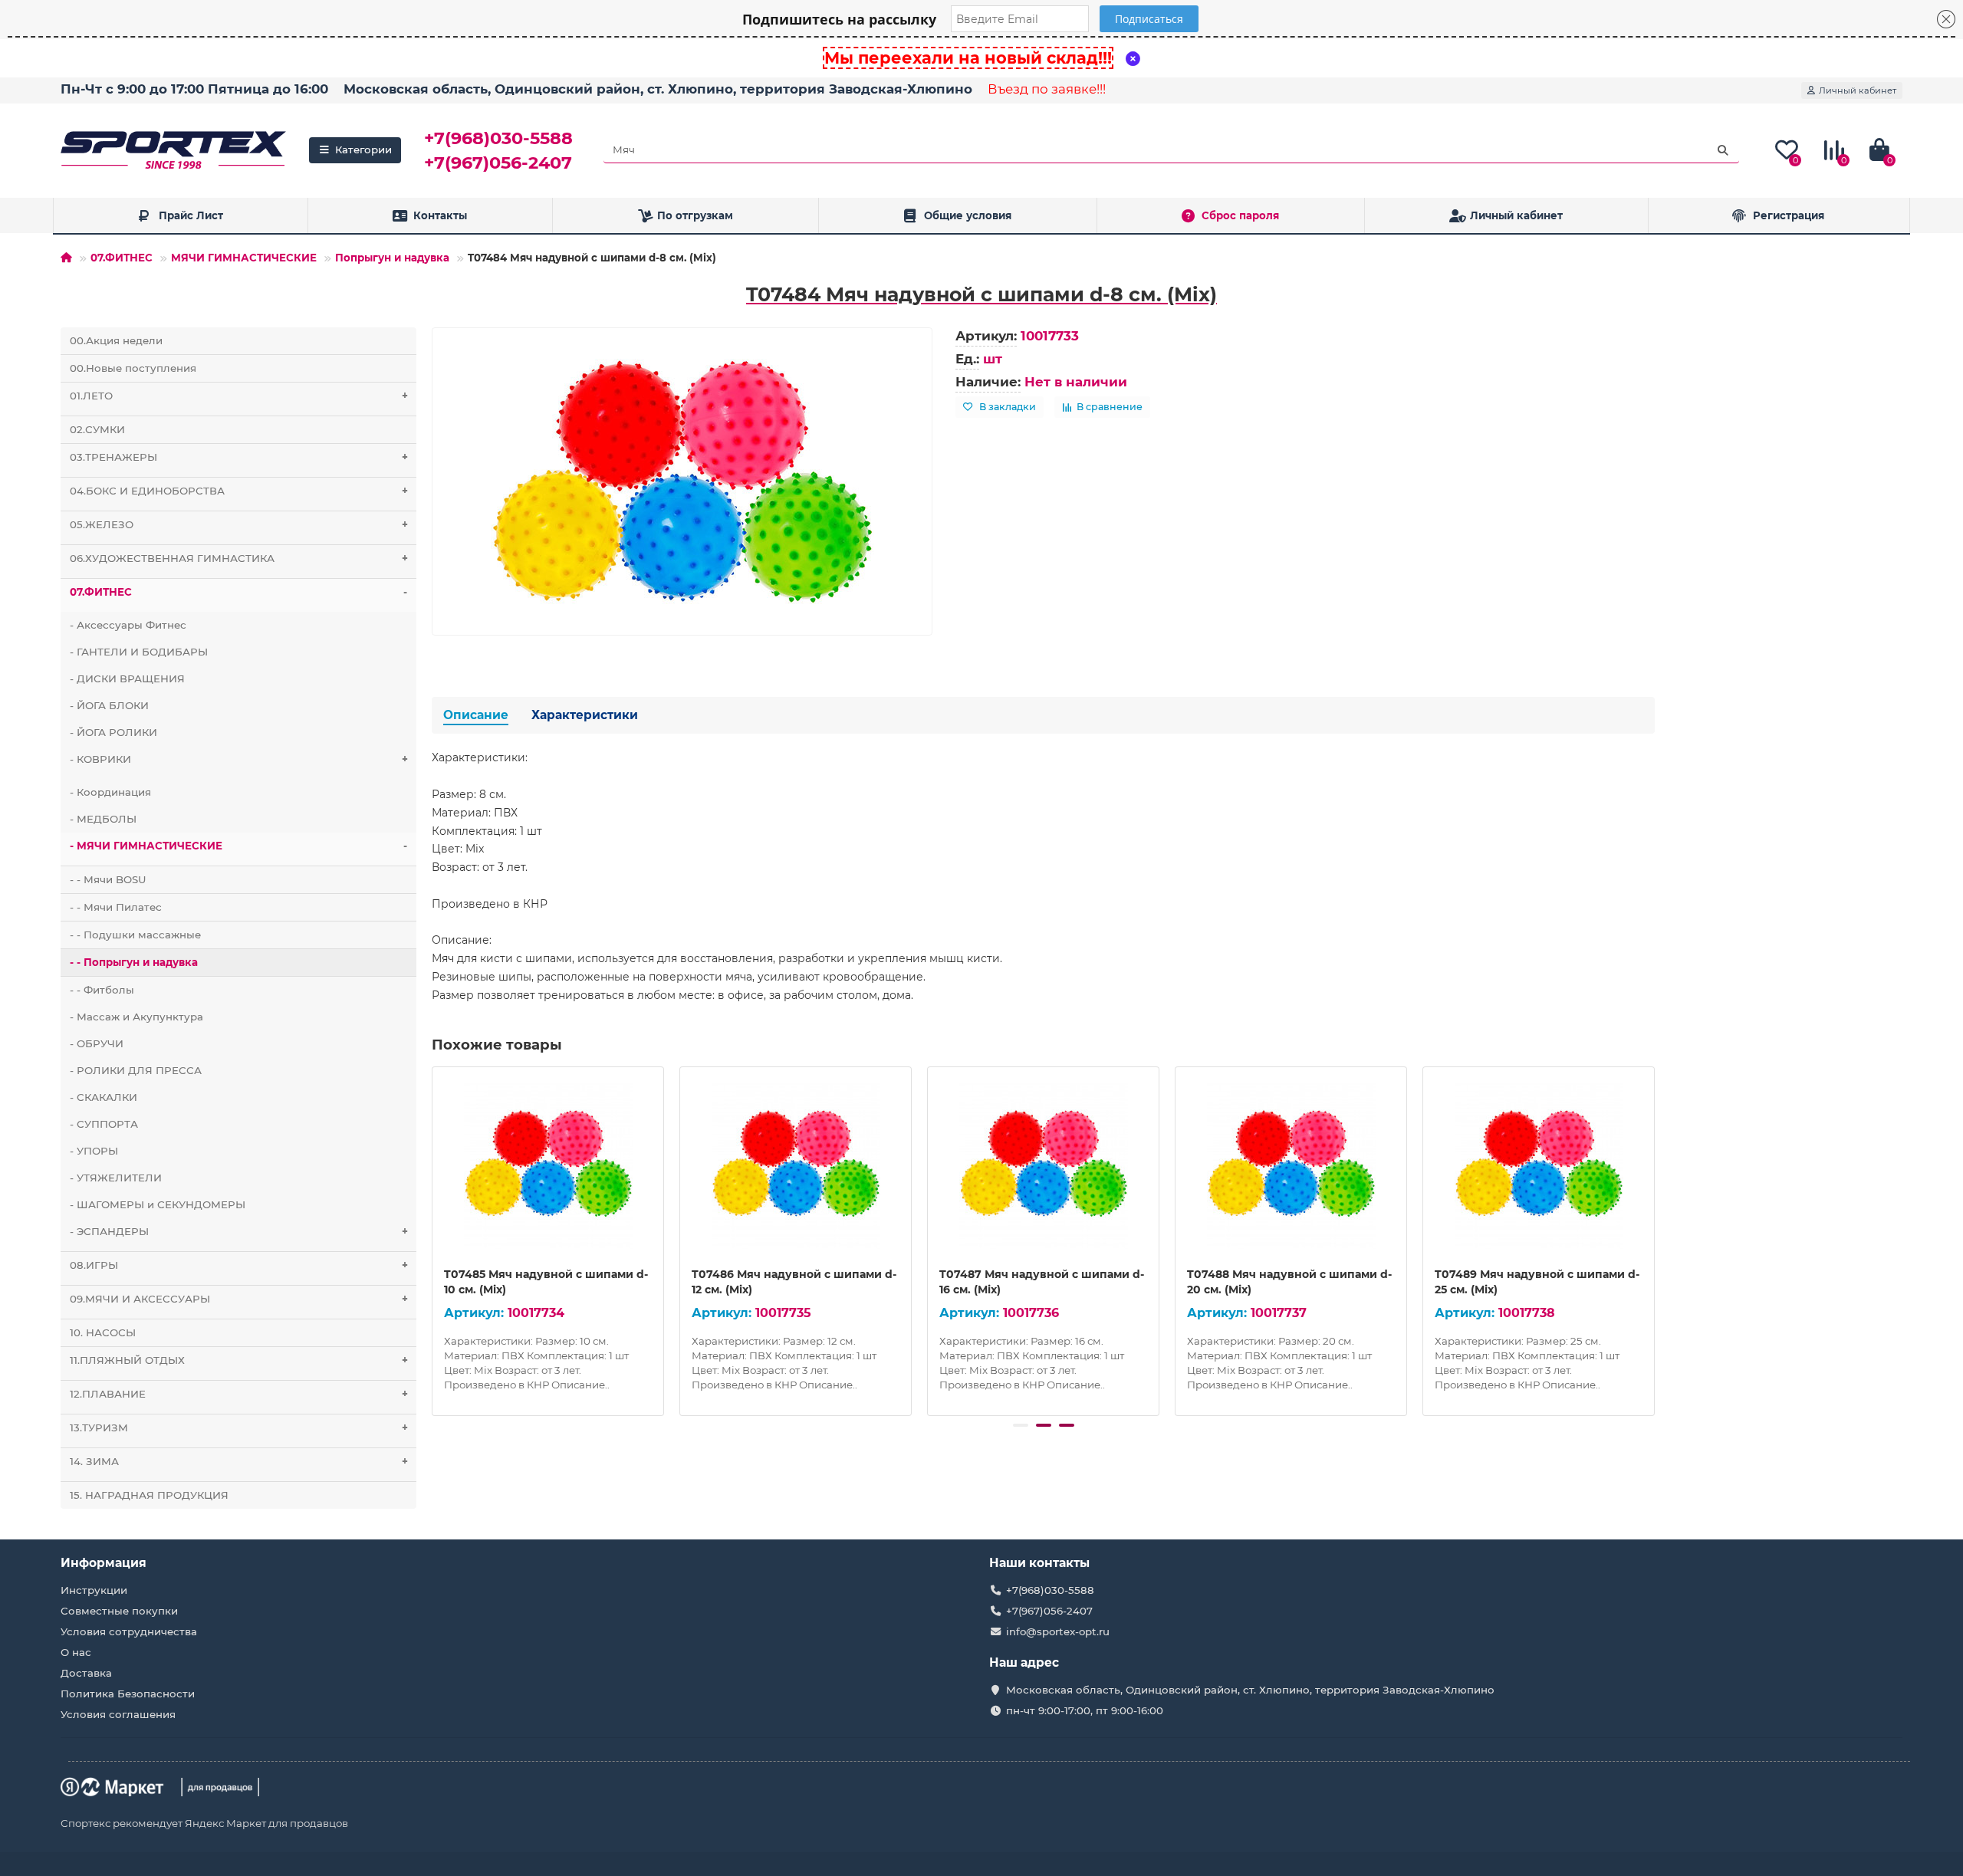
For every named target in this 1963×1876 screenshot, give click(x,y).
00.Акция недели (116, 340)
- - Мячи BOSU (108, 879)
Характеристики (585, 715)
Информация (104, 1563)
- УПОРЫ (94, 1151)
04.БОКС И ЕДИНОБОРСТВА (239, 491)
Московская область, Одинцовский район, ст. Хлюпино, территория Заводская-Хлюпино (658, 89)
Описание (476, 715)
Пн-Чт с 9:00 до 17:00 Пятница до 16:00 (194, 89)
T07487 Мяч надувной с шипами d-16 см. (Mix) (1042, 1282)
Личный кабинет (1516, 215)
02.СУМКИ (97, 429)
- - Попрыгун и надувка (134, 962)
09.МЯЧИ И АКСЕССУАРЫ (239, 1299)
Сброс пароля (1240, 215)
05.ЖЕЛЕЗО (239, 524)
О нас (76, 1652)
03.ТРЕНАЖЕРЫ (239, 457)
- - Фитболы (102, 990)
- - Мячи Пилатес (116, 907)
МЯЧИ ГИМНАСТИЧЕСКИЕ (244, 258)
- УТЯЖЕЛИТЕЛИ (116, 1178)
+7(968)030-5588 (498, 138)
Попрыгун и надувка (392, 258)
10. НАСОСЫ (103, 1332)
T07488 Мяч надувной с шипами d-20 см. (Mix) (1289, 1282)
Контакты (440, 215)
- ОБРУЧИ (97, 1043)
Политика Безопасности (128, 1694)
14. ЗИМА (239, 1461)
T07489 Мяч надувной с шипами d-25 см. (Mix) (1537, 1282)
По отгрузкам (695, 215)
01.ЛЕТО (239, 396)
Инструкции (94, 1590)
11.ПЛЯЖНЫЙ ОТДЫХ (239, 1360)
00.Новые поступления (133, 368)
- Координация (110, 792)
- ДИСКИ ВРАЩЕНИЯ (127, 678)
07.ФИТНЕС (122, 258)
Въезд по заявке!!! (1047, 89)
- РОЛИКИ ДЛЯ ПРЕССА (136, 1070)
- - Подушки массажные (135, 935)
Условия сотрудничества (129, 1631)
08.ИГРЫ (239, 1265)
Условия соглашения (118, 1714)
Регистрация (1789, 215)
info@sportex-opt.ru (1058, 1631)
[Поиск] (1723, 150)
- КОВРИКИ (239, 759)
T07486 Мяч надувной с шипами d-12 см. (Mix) (794, 1282)
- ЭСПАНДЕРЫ (239, 1231)
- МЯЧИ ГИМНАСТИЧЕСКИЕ (238, 846)
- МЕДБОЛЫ (103, 819)
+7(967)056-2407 (498, 163)
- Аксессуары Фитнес (128, 625)
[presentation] (433, 1239)
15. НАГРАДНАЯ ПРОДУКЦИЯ (149, 1495)
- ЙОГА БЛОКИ (109, 705)
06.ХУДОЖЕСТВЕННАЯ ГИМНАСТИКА (239, 558)
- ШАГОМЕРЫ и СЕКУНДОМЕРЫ (158, 1204)
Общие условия (968, 215)
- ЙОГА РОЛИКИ (113, 732)
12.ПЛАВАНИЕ (239, 1394)
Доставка (86, 1673)
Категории (363, 149)
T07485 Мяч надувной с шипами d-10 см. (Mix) (546, 1282)
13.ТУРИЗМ (239, 1428)
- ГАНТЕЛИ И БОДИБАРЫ (139, 652)
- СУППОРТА (104, 1124)
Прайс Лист (191, 215)
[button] (1021, 1425)
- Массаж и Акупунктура (136, 1017)
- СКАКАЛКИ (104, 1097)
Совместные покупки (119, 1611)
